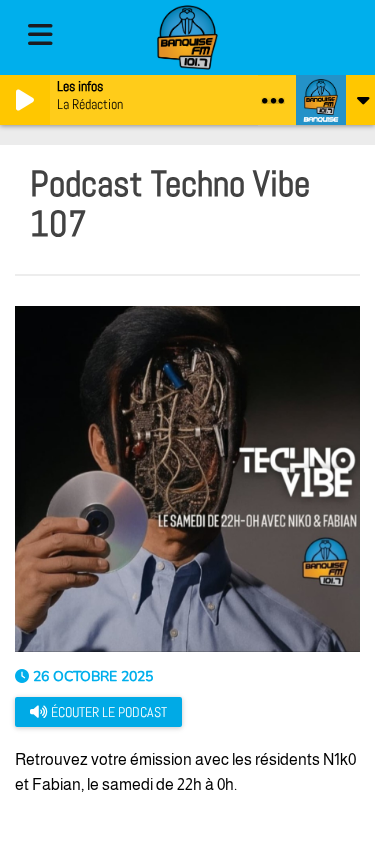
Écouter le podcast (107, 712)
